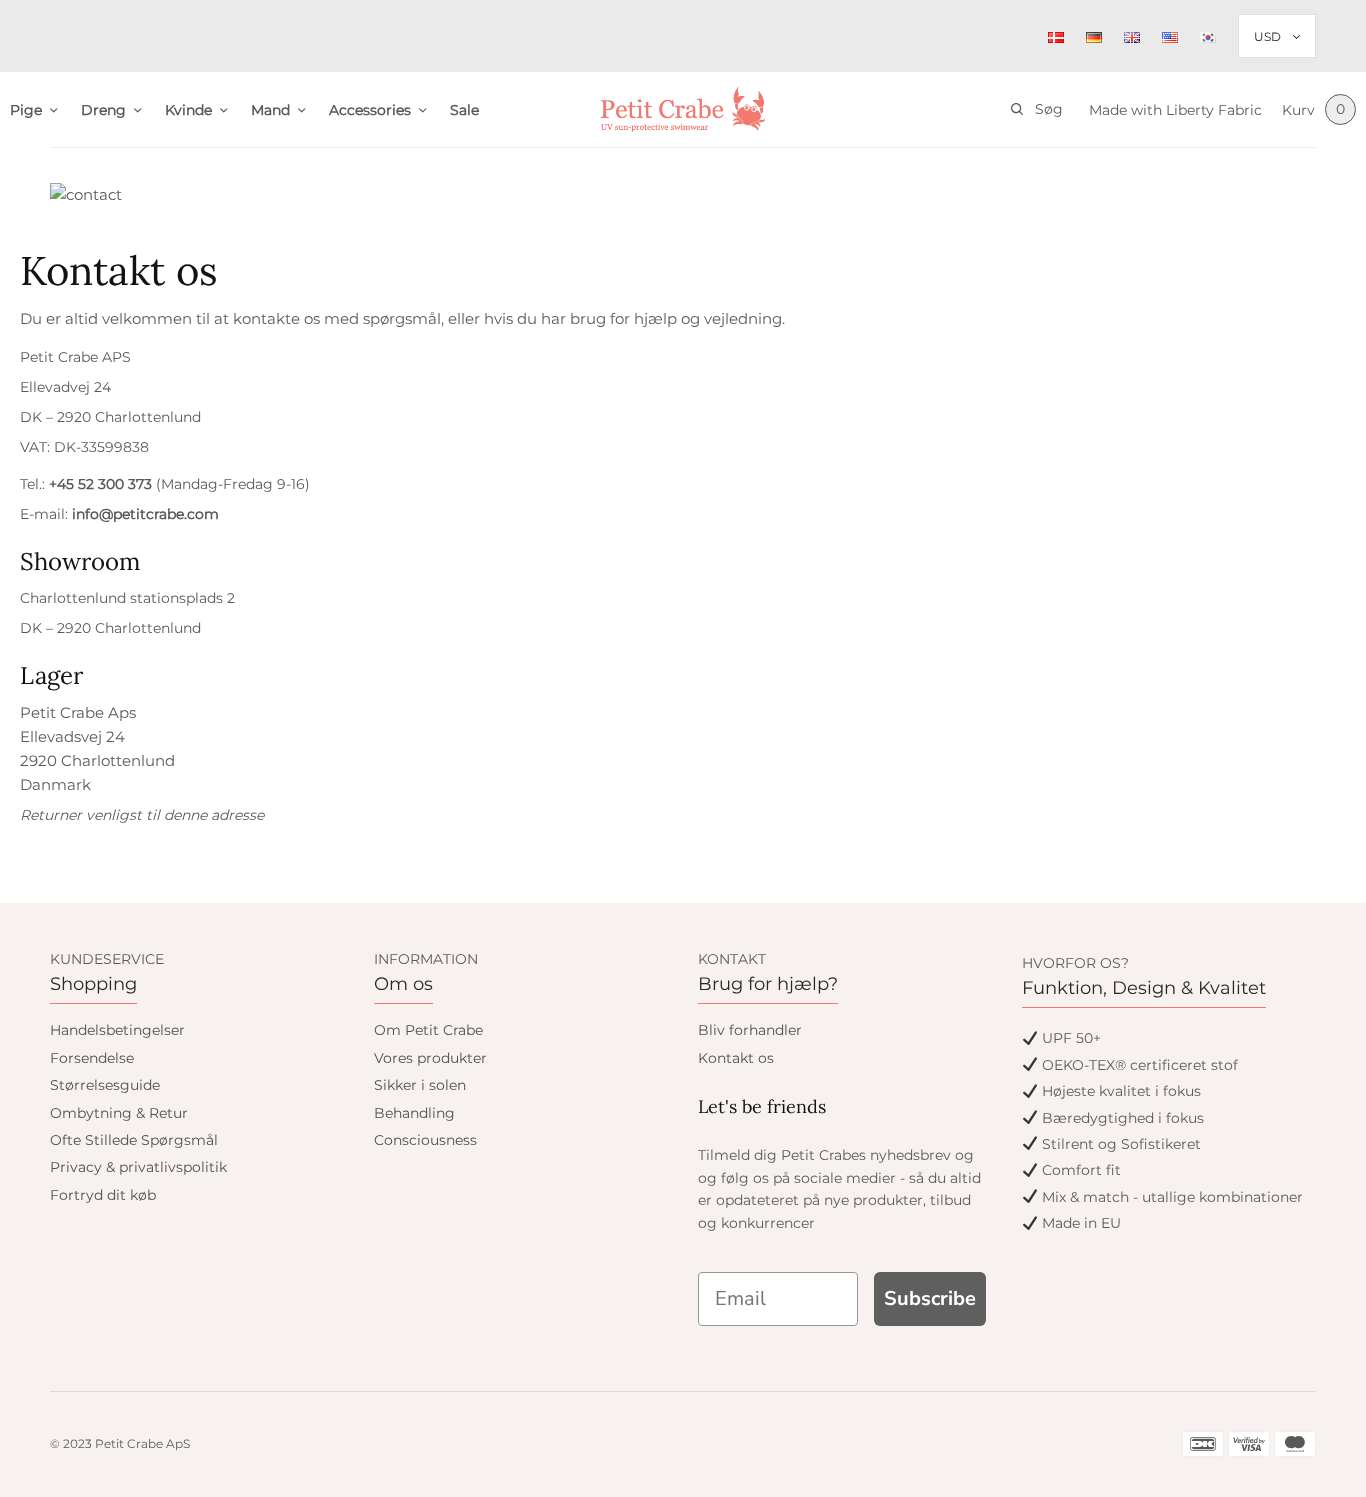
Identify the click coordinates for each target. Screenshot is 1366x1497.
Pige (26, 110)
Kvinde (188, 110)
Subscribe (930, 1298)
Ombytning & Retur (119, 1113)
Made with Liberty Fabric (1175, 110)
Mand (270, 110)
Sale (464, 110)
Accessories (370, 110)
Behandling (414, 1113)
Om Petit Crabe (428, 1030)
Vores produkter (430, 1058)
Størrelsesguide (105, 1085)
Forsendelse (92, 1058)
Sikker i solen (420, 1085)
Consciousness (425, 1140)
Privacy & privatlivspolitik (138, 1167)
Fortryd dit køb (103, 1195)
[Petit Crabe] (683, 109)
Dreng (103, 110)
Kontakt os (736, 1058)
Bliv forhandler (750, 1030)
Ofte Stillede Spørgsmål (134, 1140)
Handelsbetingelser (117, 1030)
